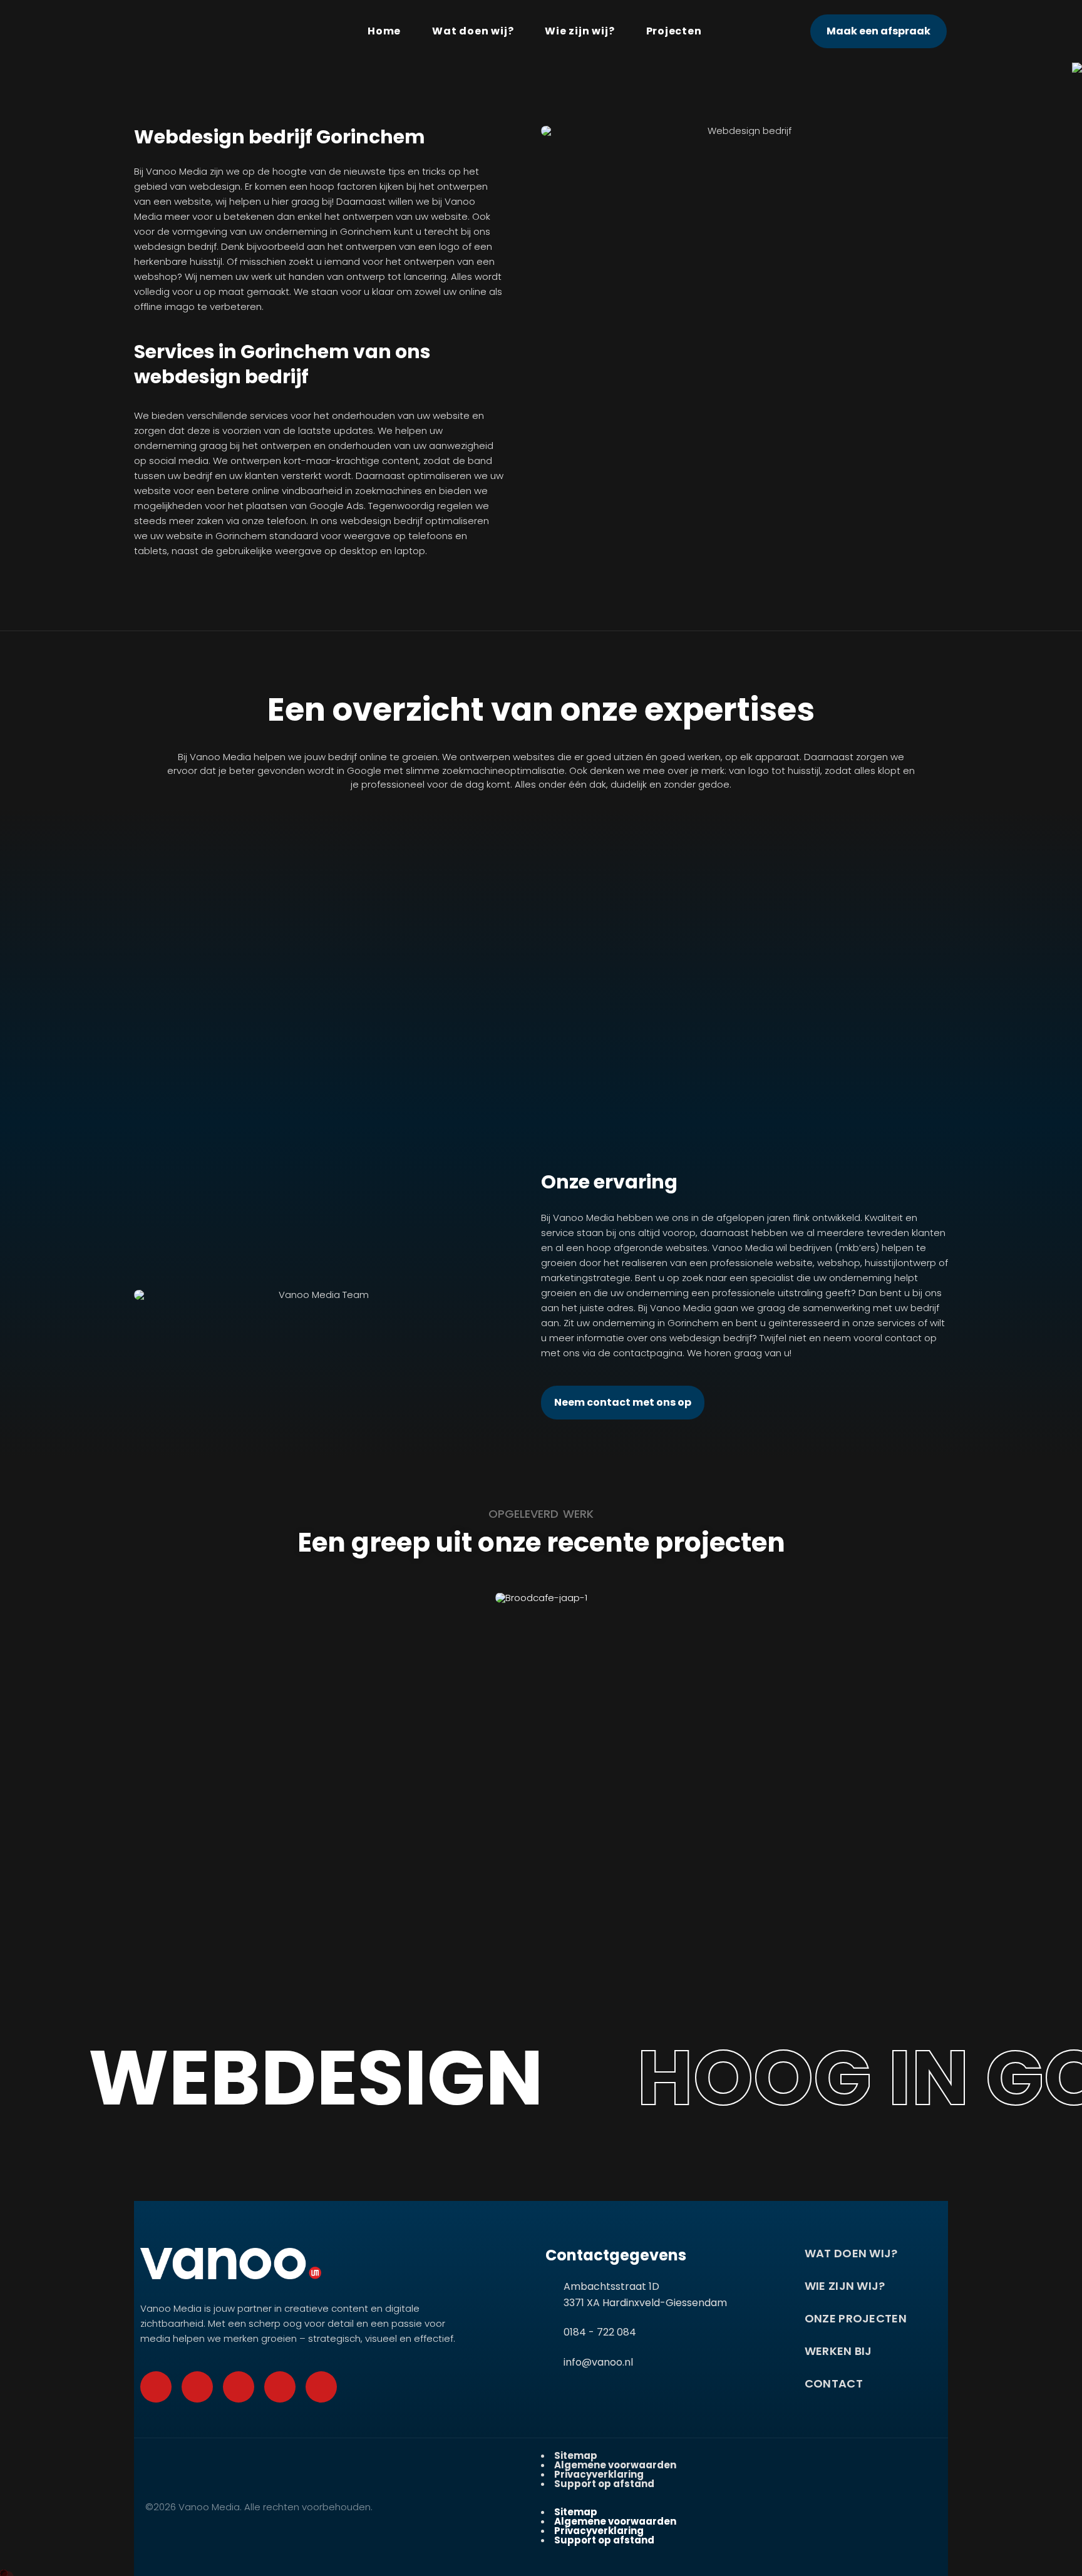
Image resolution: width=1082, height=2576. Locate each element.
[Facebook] (156, 2387)
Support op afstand (604, 2484)
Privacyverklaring (599, 2474)
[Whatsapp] (197, 2387)
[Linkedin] (321, 2387)
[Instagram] (280, 2387)
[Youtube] (239, 2387)
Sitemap (576, 2455)
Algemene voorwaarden (615, 2465)
